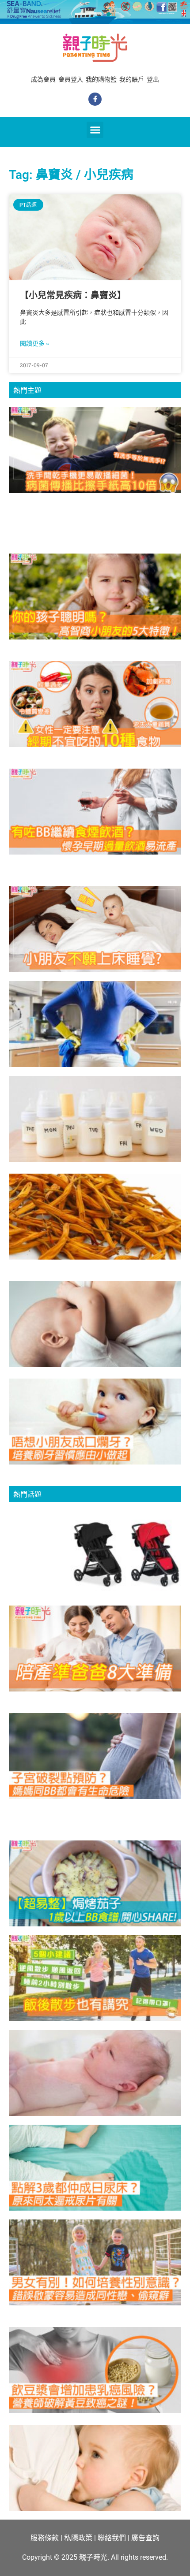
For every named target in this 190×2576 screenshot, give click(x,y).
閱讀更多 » (34, 343)
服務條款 (45, 2538)
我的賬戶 (132, 79)
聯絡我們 (112, 2538)
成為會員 (43, 79)
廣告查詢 (145, 2538)
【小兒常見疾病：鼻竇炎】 (73, 295)
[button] (95, 130)
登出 (153, 79)
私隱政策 (78, 2538)
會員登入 (71, 79)
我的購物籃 (101, 79)
